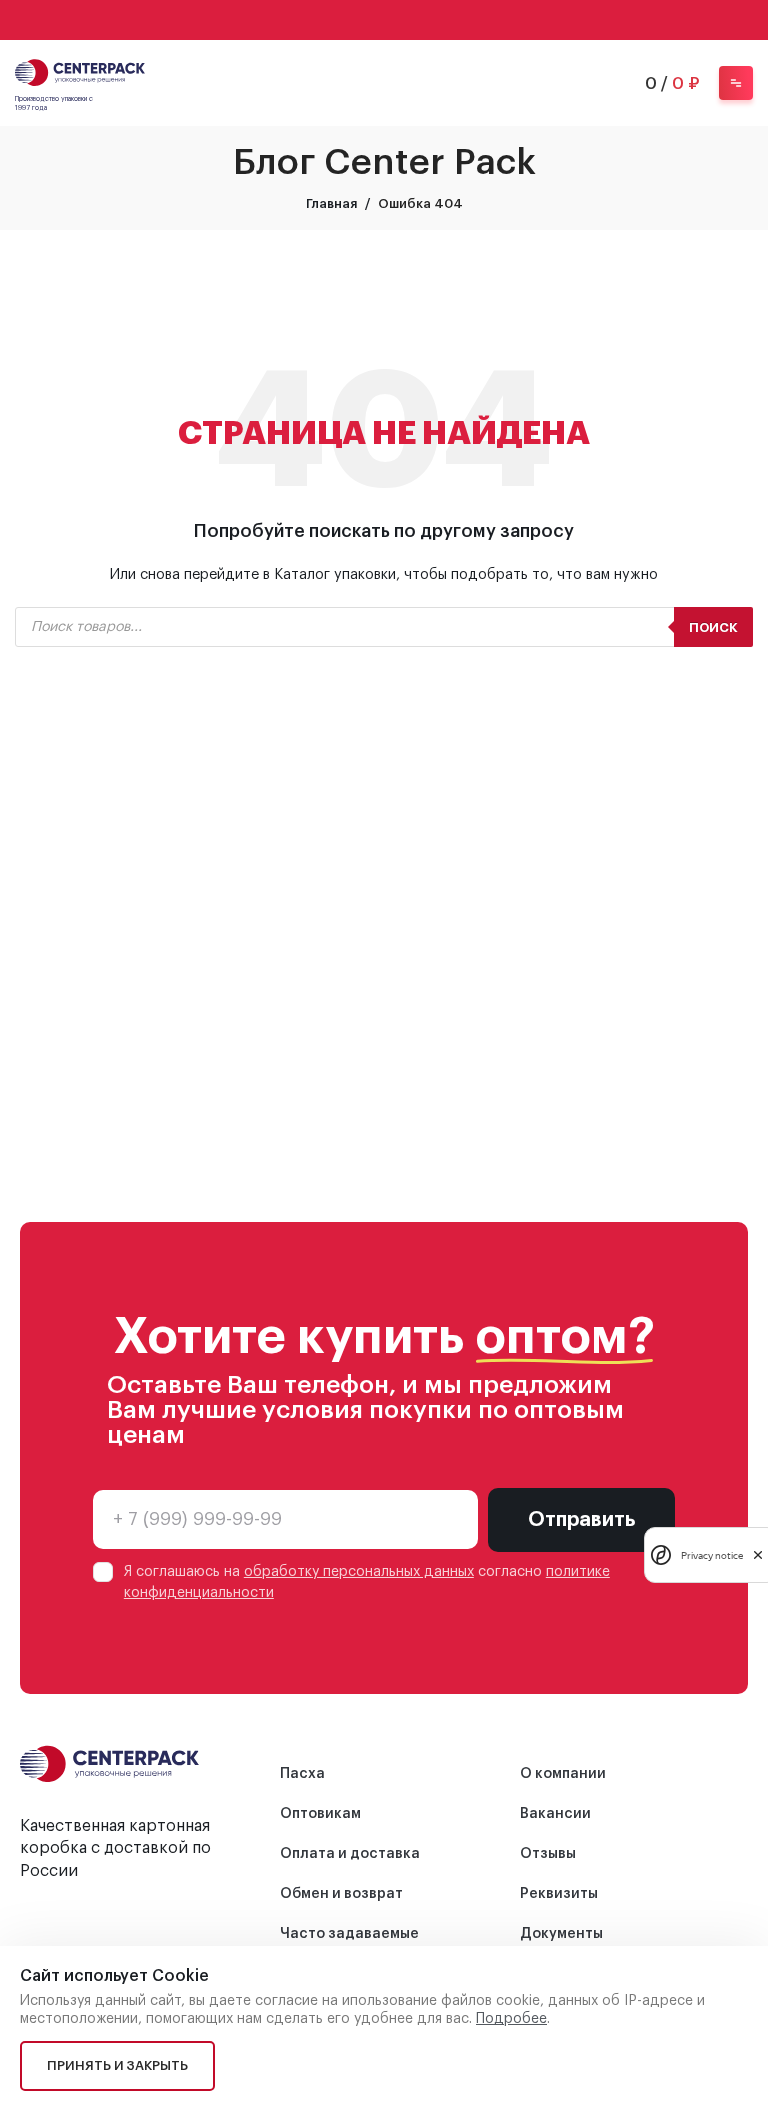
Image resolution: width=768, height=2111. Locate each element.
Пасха (302, 1774)
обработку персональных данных (359, 1572)
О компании (563, 1774)
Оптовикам (320, 1814)
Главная (331, 203)
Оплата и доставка (350, 1854)
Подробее (511, 2019)
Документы (561, 1934)
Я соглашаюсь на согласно (367, 1582)
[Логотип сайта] (80, 70)
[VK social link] (384, 20)
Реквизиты (559, 1894)
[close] (758, 1555)
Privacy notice (712, 1555)
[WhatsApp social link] (358, 20)
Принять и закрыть (117, 2065)
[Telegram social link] (410, 20)
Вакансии (555, 1814)
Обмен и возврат (341, 1894)
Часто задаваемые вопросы (349, 1944)
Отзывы (548, 1854)
